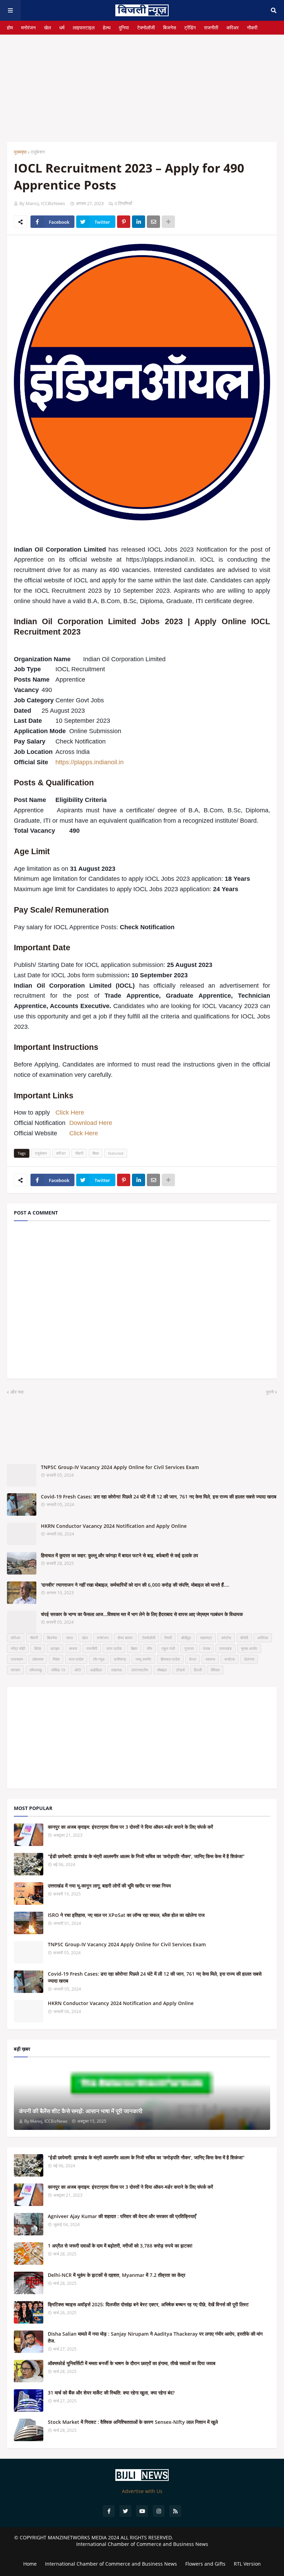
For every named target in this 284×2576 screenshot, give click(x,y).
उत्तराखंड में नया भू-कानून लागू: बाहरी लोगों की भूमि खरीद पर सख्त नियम (109, 1886)
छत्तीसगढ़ (120, 1659)
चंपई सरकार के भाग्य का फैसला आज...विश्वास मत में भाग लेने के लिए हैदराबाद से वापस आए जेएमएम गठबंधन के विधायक (142, 1614)
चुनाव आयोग (249, 1648)
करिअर (233, 27)
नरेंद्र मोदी (18, 1648)
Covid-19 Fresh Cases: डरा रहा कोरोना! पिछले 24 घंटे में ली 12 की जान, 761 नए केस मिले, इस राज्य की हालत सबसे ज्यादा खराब (159, 1497)
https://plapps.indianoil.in (90, 762)
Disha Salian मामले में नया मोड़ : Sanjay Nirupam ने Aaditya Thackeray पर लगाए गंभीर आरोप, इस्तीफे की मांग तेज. (155, 2337)
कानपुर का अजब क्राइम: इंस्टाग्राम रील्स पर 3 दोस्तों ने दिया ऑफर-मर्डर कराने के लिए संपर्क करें (130, 1827)
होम (10, 27)
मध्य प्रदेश (76, 1659)
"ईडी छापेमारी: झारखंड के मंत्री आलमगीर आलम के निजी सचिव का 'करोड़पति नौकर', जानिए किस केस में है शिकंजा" (146, 1856)
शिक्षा (96, 1153)
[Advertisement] (142, 83)
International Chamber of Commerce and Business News (142, 2544)
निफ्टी (168, 1638)
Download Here (91, 1123)
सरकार (15, 1670)
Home (30, 2564)
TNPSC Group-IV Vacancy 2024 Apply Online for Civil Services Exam (120, 1467)
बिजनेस (170, 27)
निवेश (56, 1659)
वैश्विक (215, 1670)
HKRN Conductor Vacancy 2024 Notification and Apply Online (114, 1526)
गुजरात (189, 1648)
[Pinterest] (124, 222)
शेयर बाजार (125, 1638)
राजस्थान (17, 1659)
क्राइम (55, 1648)
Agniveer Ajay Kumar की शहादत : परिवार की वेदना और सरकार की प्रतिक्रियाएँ (122, 2216)
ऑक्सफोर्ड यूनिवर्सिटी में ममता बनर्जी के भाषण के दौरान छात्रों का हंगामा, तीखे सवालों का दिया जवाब (132, 2363)
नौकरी (252, 27)
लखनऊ (117, 1670)
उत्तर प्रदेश (114, 1648)
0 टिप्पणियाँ (123, 203)
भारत (69, 1638)
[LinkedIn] (139, 222)
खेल (47, 27)
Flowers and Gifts (205, 2564)
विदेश (38, 1648)
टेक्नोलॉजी (146, 27)
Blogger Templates (142, 2551)
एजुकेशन (38, 152)
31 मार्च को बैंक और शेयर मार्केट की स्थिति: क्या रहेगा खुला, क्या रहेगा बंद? (111, 2393)
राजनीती (211, 27)
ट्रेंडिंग (190, 27)
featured (116, 1153)
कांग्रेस (226, 1638)
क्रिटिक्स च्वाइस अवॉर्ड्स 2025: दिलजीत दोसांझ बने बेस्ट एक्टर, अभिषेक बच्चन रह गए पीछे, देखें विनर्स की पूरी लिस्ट (148, 2304)
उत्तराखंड (225, 1648)
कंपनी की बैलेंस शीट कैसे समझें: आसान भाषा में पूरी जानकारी (81, 2111)
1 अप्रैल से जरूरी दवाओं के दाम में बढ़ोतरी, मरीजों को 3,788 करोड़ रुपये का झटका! (120, 2246)
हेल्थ (107, 27)
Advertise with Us (142, 2491)
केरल (193, 1659)
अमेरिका (263, 1638)
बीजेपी (244, 1638)
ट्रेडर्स (180, 1670)
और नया (17, 1392)
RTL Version (247, 2564)
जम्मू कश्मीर (143, 1659)
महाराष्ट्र (206, 1638)
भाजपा (73, 1648)
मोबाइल (162, 1670)
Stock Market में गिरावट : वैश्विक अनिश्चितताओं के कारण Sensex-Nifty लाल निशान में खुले (133, 2422)
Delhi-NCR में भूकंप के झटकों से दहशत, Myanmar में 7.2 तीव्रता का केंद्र (117, 2275)
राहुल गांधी (168, 1648)
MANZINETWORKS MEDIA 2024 (83, 2537)
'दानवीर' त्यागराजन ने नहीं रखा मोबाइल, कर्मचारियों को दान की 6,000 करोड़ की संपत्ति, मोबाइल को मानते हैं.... (135, 1585)
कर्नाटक (230, 1659)
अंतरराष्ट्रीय (140, 1670)
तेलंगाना (249, 1659)
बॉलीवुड (186, 1638)
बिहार (134, 1648)
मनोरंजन (28, 27)
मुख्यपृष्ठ (20, 152)
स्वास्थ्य (210, 1659)
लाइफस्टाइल (84, 27)
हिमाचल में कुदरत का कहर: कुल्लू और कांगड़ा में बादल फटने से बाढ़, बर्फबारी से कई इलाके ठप (119, 1555)
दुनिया (124, 27)
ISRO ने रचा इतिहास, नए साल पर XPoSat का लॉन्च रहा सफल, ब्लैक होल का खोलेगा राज (126, 1915)
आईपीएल (96, 1670)
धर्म (62, 27)
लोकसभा (38, 1659)
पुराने (270, 1392)
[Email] (153, 222)
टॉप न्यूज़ (99, 1659)
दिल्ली (198, 1670)
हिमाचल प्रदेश (170, 1659)
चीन (149, 1648)
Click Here (70, 1112)
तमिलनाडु (36, 1670)
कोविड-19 (58, 1670)
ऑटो (78, 1670)
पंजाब (206, 1648)
